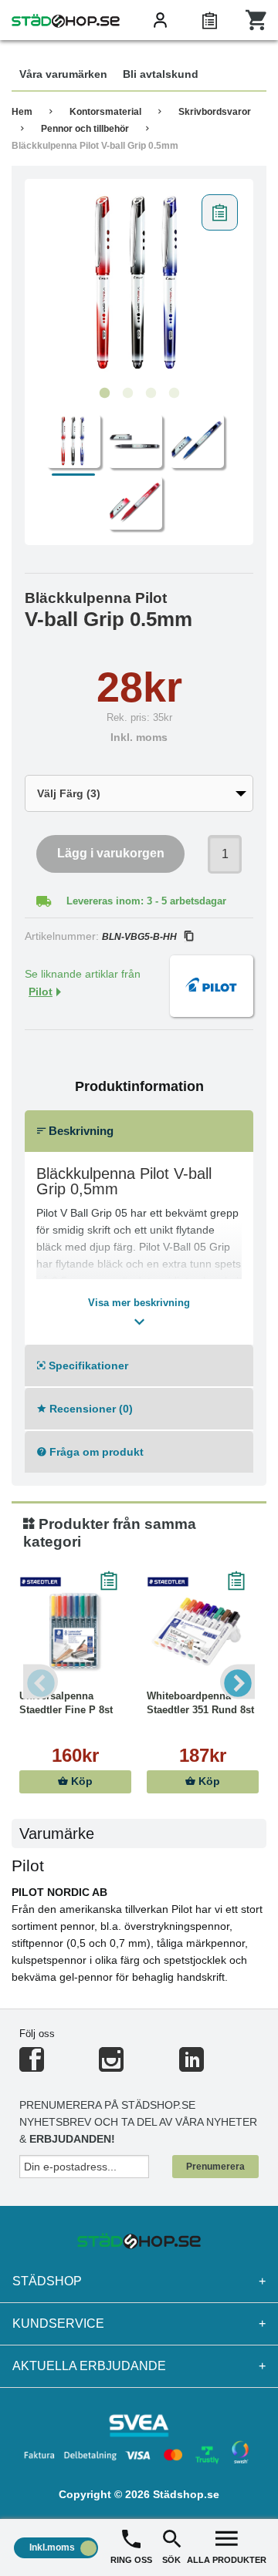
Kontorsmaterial (105, 112)
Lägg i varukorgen (111, 853)
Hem (22, 112)
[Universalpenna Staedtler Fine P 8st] (75, 1631)
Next (237, 1681)
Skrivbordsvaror (215, 112)
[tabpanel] (139, 283)
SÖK (171, 2560)
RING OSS (131, 2560)
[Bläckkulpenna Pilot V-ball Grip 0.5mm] (139, 283)
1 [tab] (104, 393)
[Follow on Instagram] (111, 2066)
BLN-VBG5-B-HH (139, 937)
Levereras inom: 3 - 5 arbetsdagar (146, 901)
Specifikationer (87, 1365)
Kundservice (139, 2323)
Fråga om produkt (95, 1452)
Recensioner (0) (90, 1409)
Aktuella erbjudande (139, 2366)
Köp (80, 1781)
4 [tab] (174, 393)
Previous (41, 1681)
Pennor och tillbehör (85, 129)
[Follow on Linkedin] (192, 2066)
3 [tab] (151, 393)
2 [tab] (127, 393)
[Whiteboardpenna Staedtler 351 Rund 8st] (203, 1631)
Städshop (139, 2281)
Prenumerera (215, 2167)
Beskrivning (80, 1131)
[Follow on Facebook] (32, 2066)
